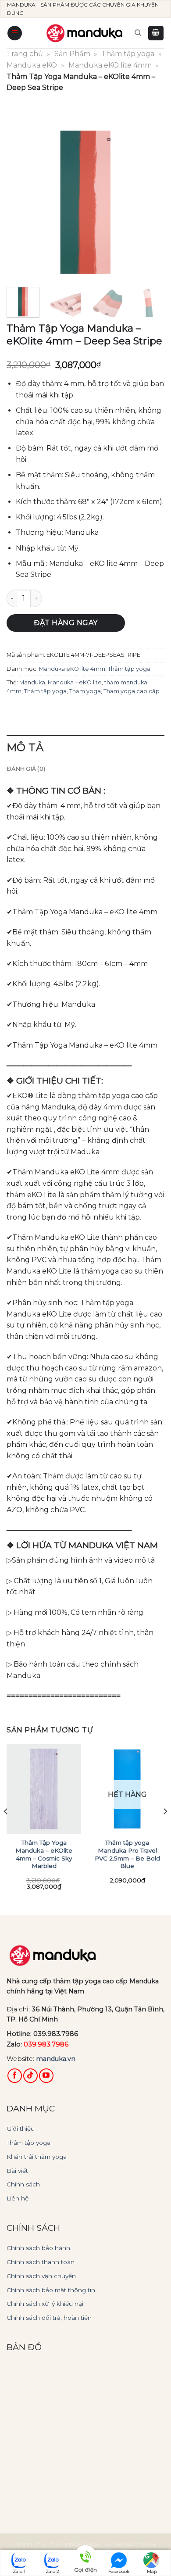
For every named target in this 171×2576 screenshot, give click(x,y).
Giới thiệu (21, 2129)
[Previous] (21, 199)
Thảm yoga (85, 691)
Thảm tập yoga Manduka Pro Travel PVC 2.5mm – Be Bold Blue (127, 1854)
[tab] (85, 748)
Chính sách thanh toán (41, 2262)
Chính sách (23, 2184)
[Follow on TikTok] (30, 2076)
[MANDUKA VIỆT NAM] (85, 33)
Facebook (119, 2571)
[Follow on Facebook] (15, 2076)
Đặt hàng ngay (66, 623)
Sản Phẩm (72, 54)
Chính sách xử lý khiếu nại (45, 2304)
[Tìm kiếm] (138, 33)
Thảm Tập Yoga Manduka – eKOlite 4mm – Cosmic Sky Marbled (44, 1854)
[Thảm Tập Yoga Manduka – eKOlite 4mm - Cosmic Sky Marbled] (44, 1789)
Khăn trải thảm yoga (37, 2157)
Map (152, 2571)
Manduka (32, 682)
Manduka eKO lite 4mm (110, 65)
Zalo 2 (52, 2571)
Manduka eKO (32, 65)
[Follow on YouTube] (46, 2076)
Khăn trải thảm (130, 2545)
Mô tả (25, 747)
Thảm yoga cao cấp (132, 691)
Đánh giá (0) (26, 769)
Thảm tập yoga (128, 54)
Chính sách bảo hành (38, 2248)
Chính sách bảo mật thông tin (51, 2290)
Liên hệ (18, 2198)
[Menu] (15, 33)
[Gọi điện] (85, 2558)
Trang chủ (25, 54)
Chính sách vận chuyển (41, 2276)
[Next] (150, 199)
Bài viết (17, 2171)
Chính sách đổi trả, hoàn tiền (49, 2318)
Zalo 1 (19, 2571)
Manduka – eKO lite (75, 682)
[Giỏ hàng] (156, 33)
